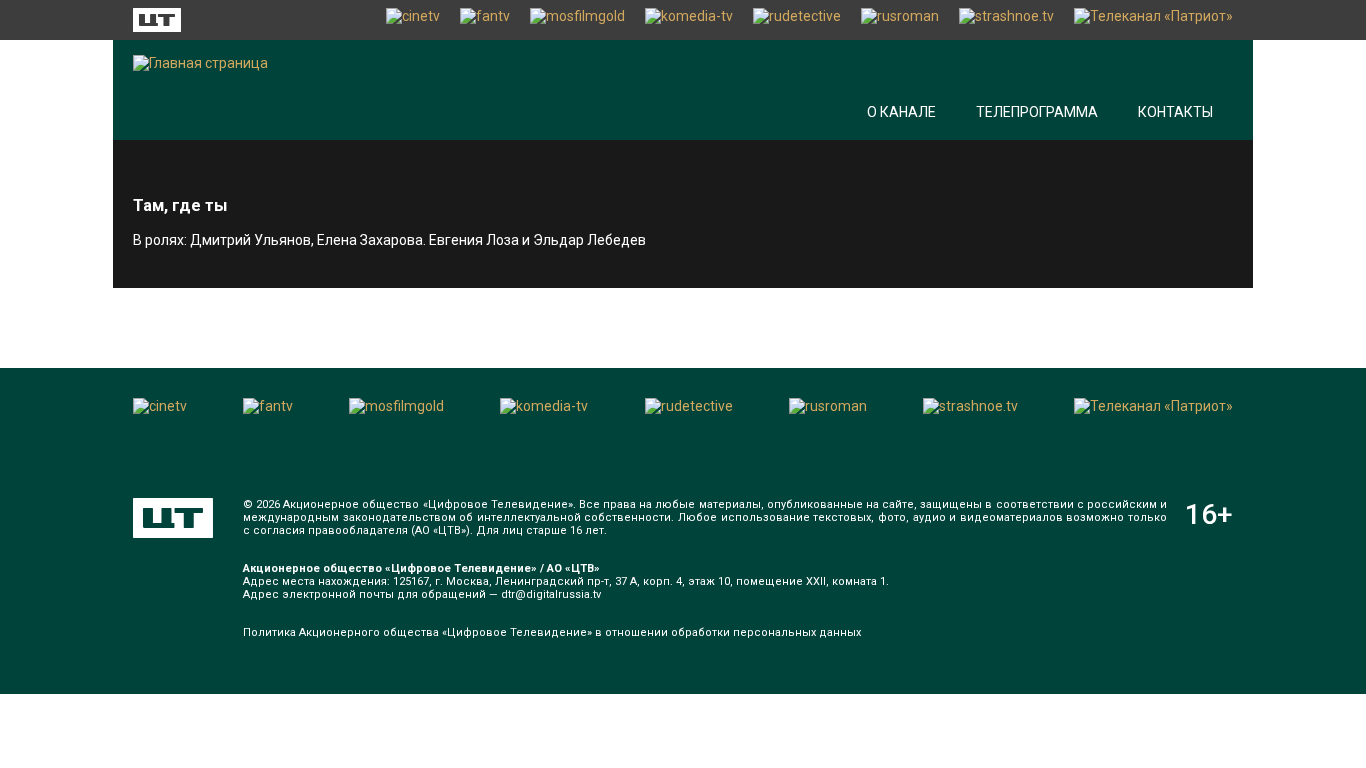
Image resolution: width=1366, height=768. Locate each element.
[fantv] (485, 20)
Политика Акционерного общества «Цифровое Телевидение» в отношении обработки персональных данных (552, 632)
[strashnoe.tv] (1006, 20)
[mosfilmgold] (577, 20)
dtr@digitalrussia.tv (551, 594)
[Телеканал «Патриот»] (1153, 20)
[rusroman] (900, 20)
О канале (901, 112)
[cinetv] (413, 20)
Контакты (1175, 112)
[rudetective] (797, 20)
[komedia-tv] (689, 20)
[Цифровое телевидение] (173, 518)
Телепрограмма (1037, 112)
